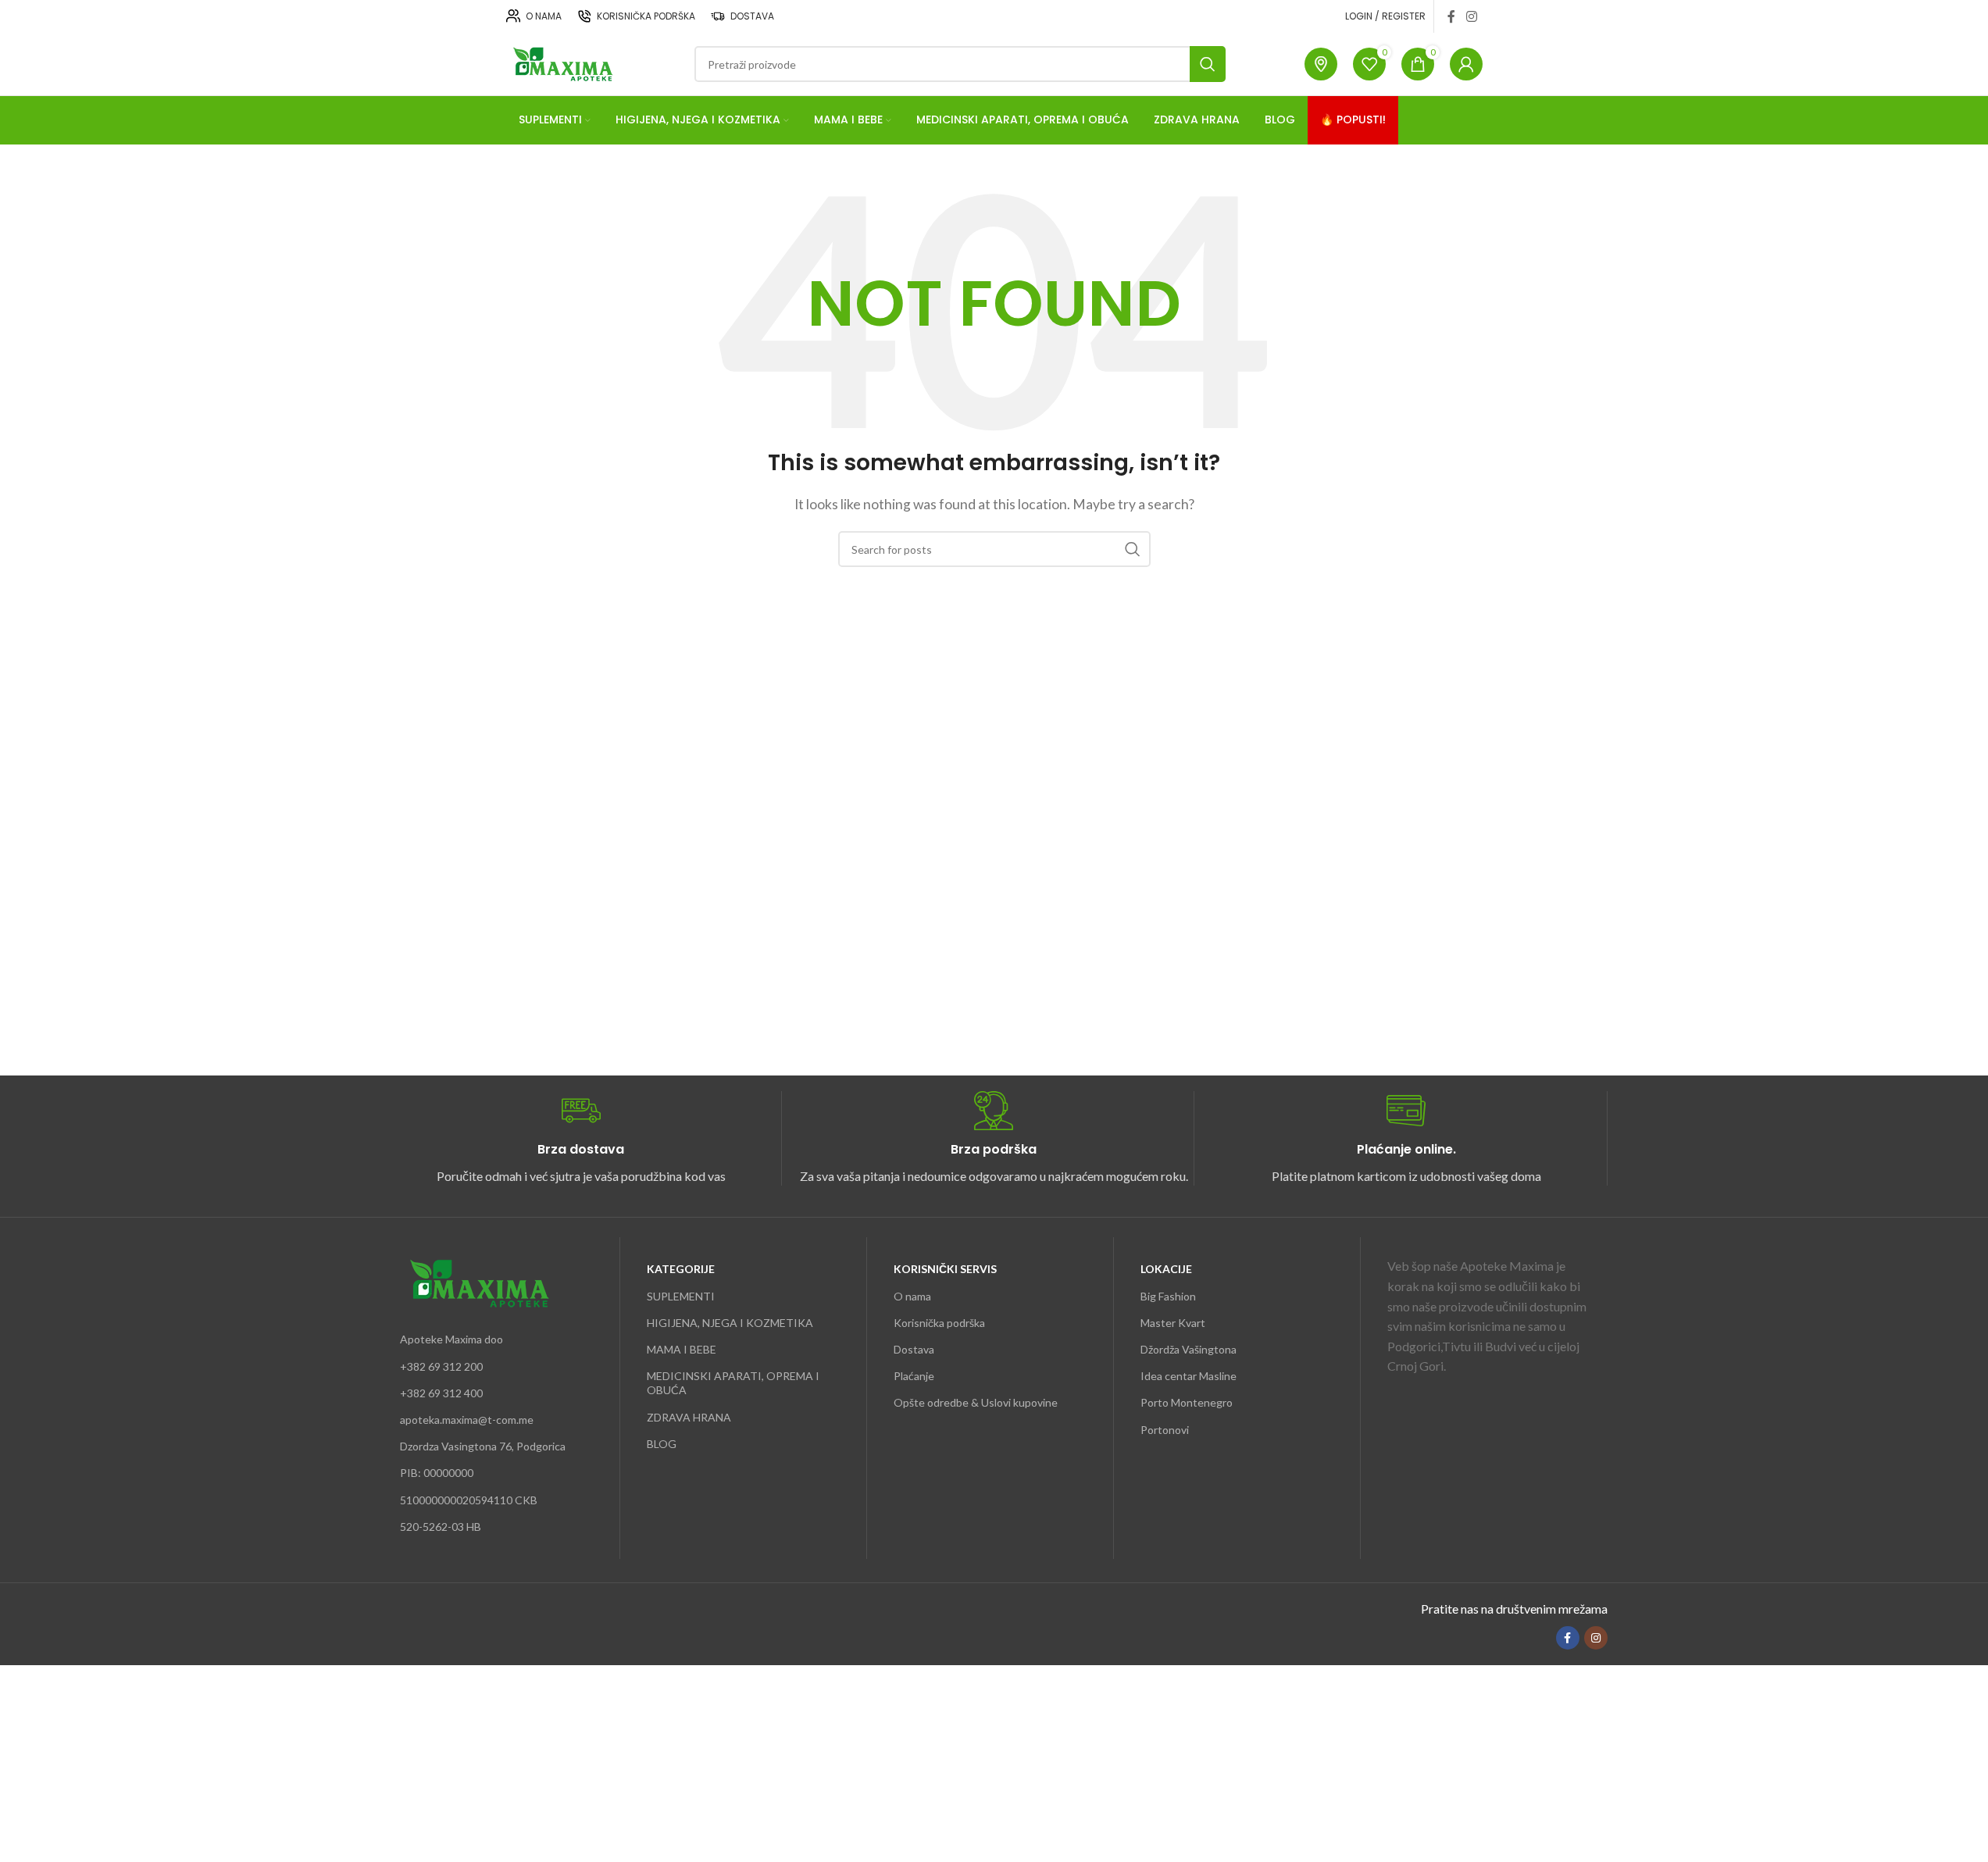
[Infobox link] (581, 1138)
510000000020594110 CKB (469, 1500)
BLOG (662, 1444)
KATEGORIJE (681, 1269)
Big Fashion (1168, 1296)
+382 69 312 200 (441, 1366)
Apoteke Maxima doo (451, 1339)
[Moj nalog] (1466, 64)
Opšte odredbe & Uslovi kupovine (976, 1402)
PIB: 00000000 (437, 1473)
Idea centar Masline (1189, 1376)
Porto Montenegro (1187, 1402)
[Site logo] (561, 62)
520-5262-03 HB (441, 1527)
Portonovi (1165, 1430)
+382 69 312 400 (441, 1393)
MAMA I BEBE (682, 1349)
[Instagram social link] (1471, 16)
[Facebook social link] (1451, 16)
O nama (912, 1296)
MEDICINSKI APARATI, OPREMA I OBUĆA (733, 1383)
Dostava (914, 1349)
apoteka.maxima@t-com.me (467, 1420)
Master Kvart (1173, 1323)
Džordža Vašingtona (1189, 1349)
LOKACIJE (1166, 1269)
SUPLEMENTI (681, 1296)
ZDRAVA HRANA (689, 1417)
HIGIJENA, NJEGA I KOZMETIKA (730, 1323)
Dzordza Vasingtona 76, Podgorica (483, 1446)
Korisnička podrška (939, 1323)
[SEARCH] (1208, 64)
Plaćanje (914, 1376)
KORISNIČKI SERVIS (945, 1269)
